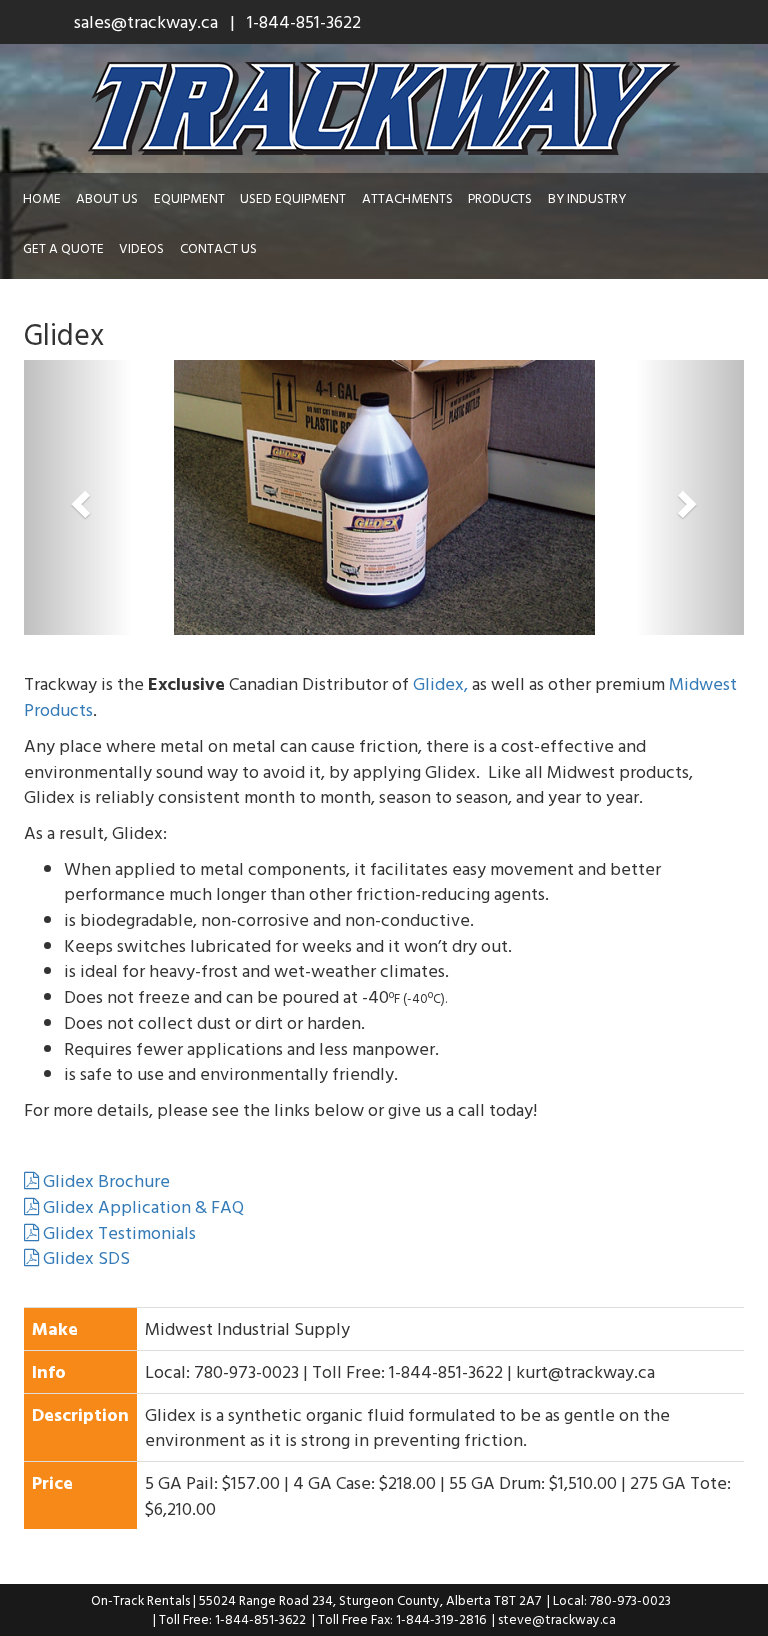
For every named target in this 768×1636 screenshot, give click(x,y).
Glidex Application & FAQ (141, 1206)
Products (500, 198)
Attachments (407, 198)
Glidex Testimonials (117, 1232)
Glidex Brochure (104, 1180)
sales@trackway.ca (146, 21)
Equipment (189, 198)
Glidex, (440, 683)
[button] (78, 497)
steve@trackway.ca (557, 1619)
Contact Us (218, 248)
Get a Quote (63, 248)
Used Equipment (293, 198)
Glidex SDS (84, 1257)
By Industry (587, 198)
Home (42, 198)
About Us (107, 198)
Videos (141, 248)
